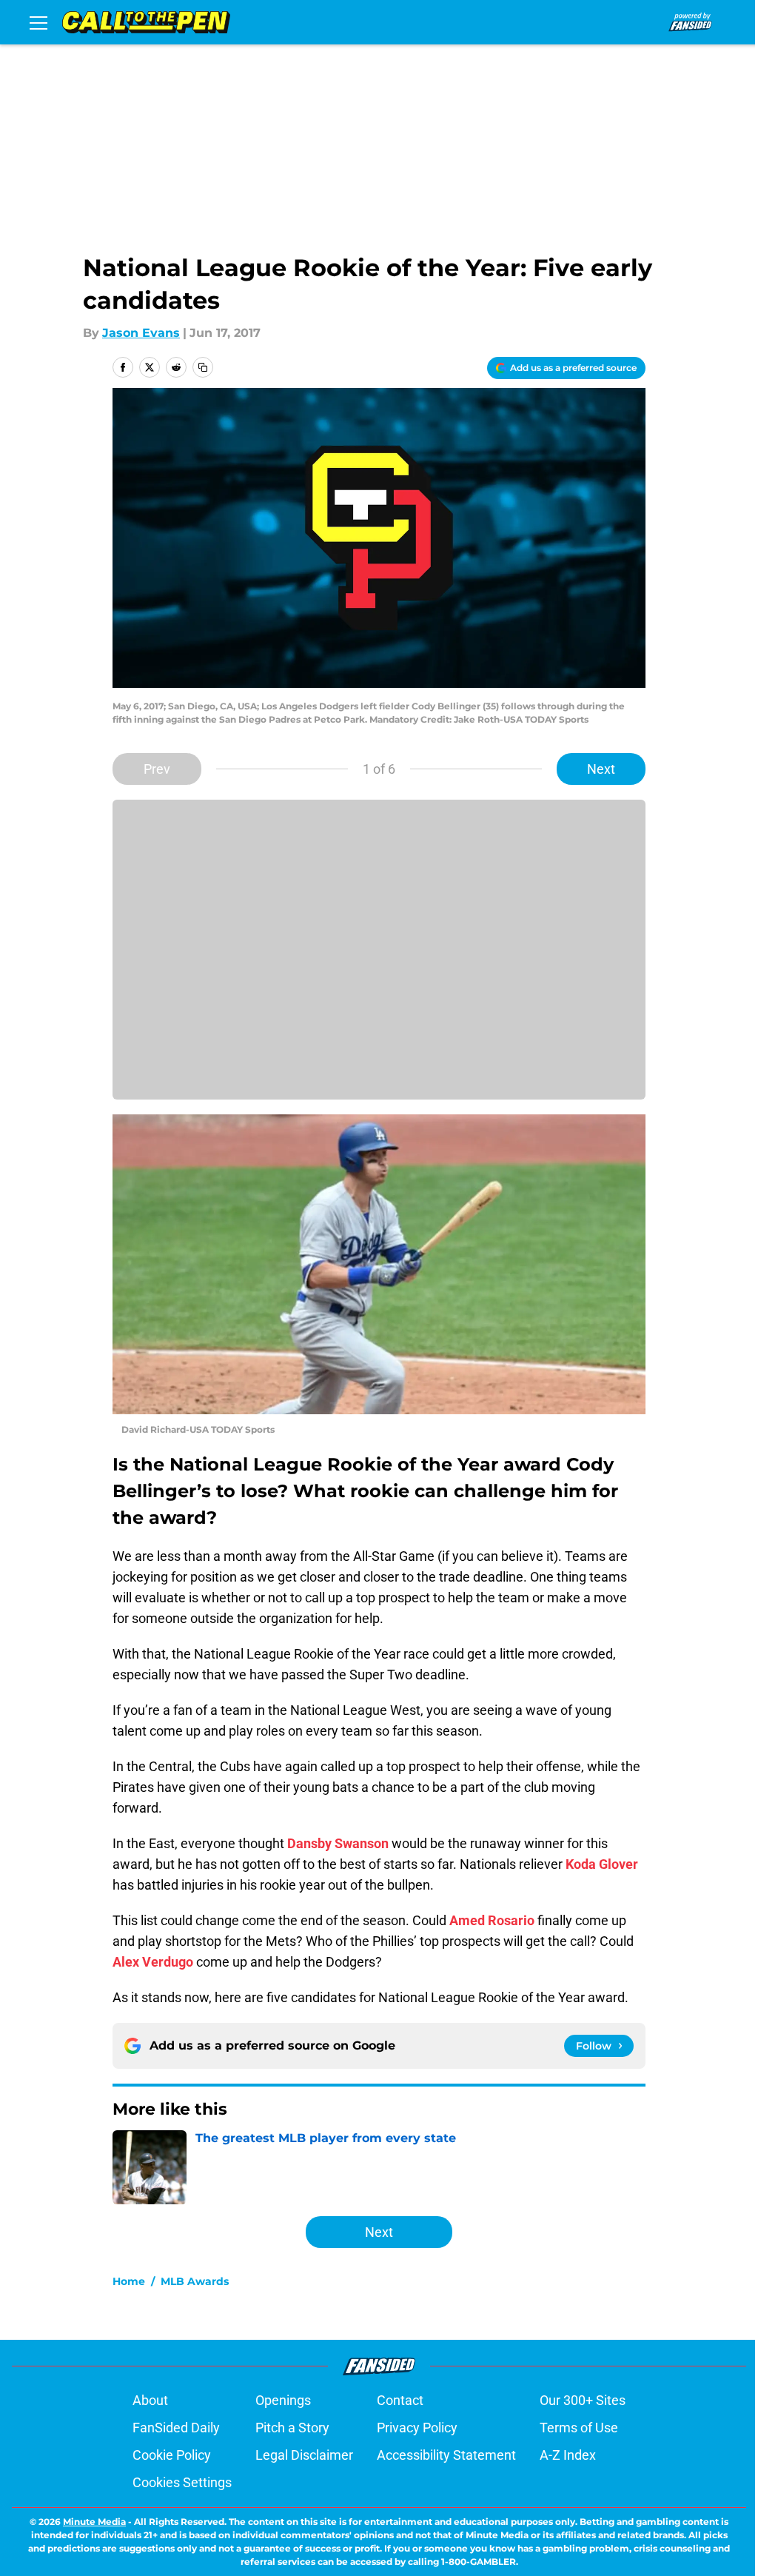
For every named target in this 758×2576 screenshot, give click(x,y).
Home (129, 2281)
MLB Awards (195, 2281)
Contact (400, 2400)
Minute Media (94, 2522)
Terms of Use (579, 2428)
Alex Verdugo (153, 1962)
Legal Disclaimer (304, 2455)
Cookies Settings (182, 2482)
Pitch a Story (292, 2428)
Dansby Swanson (338, 1843)
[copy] (203, 367)
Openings (283, 2400)
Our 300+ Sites (583, 2400)
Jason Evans (141, 333)
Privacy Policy (417, 2428)
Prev (157, 769)
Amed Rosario (492, 1920)
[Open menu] (38, 22)
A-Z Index (568, 2455)
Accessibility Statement (446, 2455)
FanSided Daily (176, 2428)
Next (601, 769)
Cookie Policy (172, 2455)
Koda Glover (602, 1864)
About (150, 2400)
